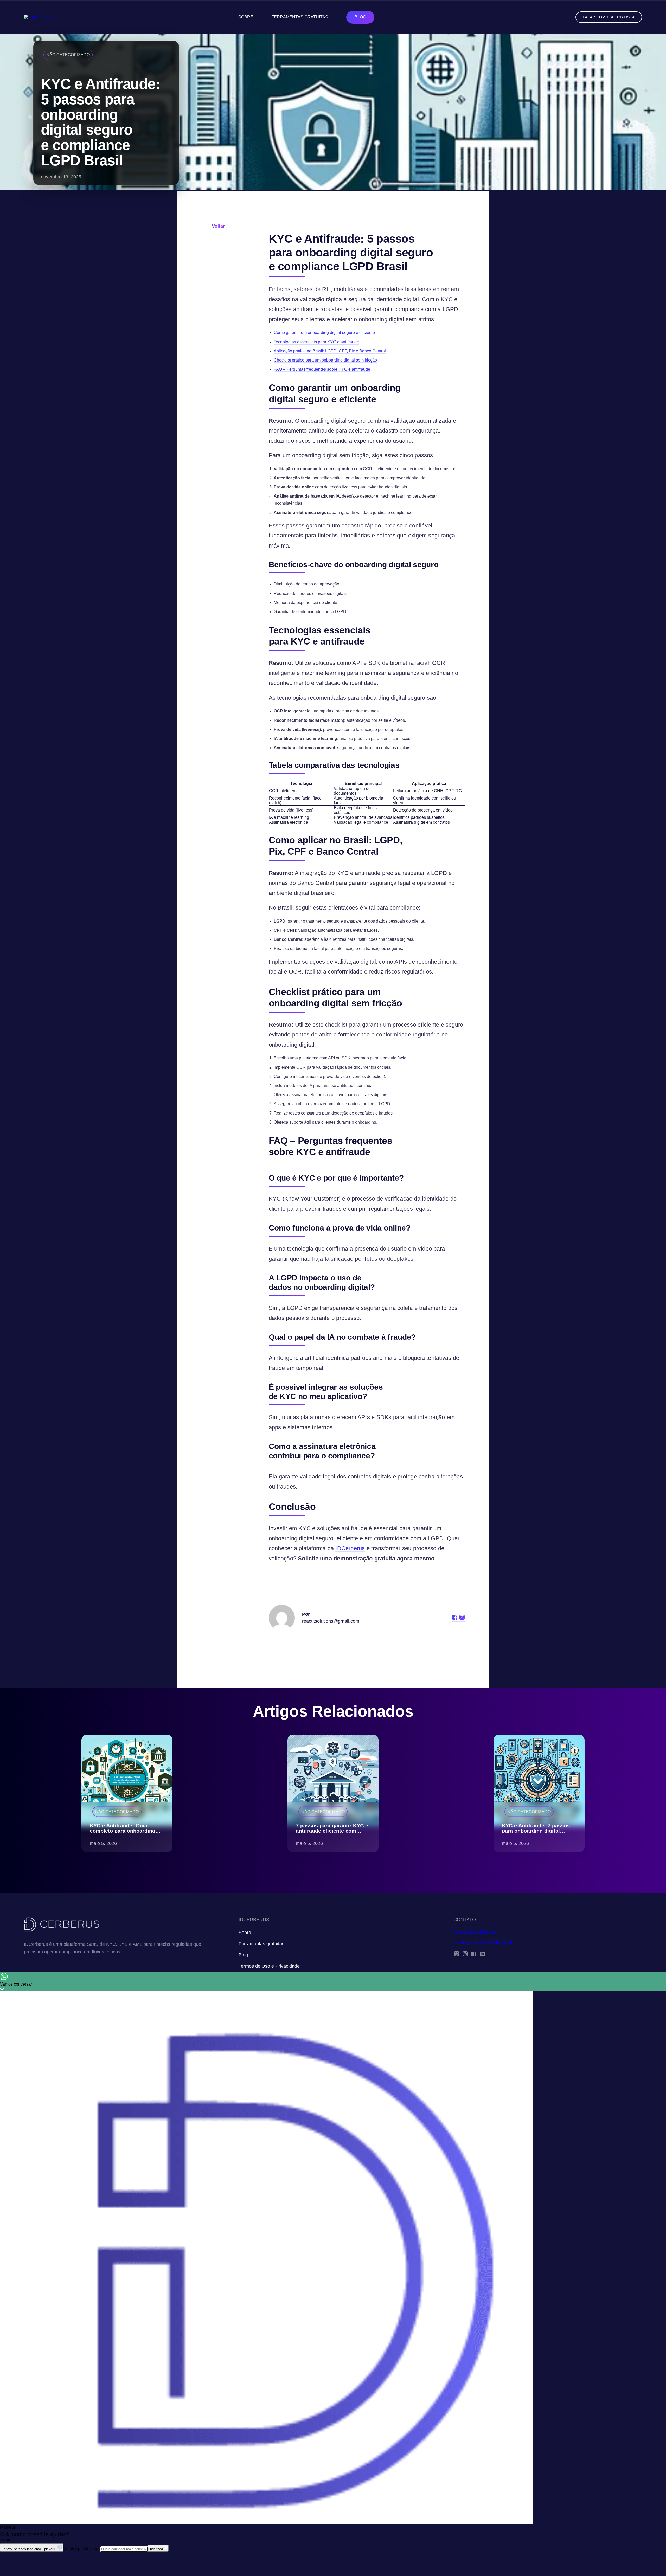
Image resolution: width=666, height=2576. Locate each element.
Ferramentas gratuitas (300, 17)
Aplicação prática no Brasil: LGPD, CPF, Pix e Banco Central (330, 351)
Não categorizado (68, 55)
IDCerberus (350, 1548)
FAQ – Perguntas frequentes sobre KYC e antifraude (322, 369)
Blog (360, 17)
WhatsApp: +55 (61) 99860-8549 (484, 1943)
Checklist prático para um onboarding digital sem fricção (325, 360)
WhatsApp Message (82, 2549)
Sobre (246, 17)
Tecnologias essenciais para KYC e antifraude (316, 342)
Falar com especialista (609, 17)
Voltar (218, 226)
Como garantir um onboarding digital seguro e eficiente (324, 333)
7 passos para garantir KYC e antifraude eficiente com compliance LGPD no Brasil (332, 1831)
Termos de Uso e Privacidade (269, 1966)
